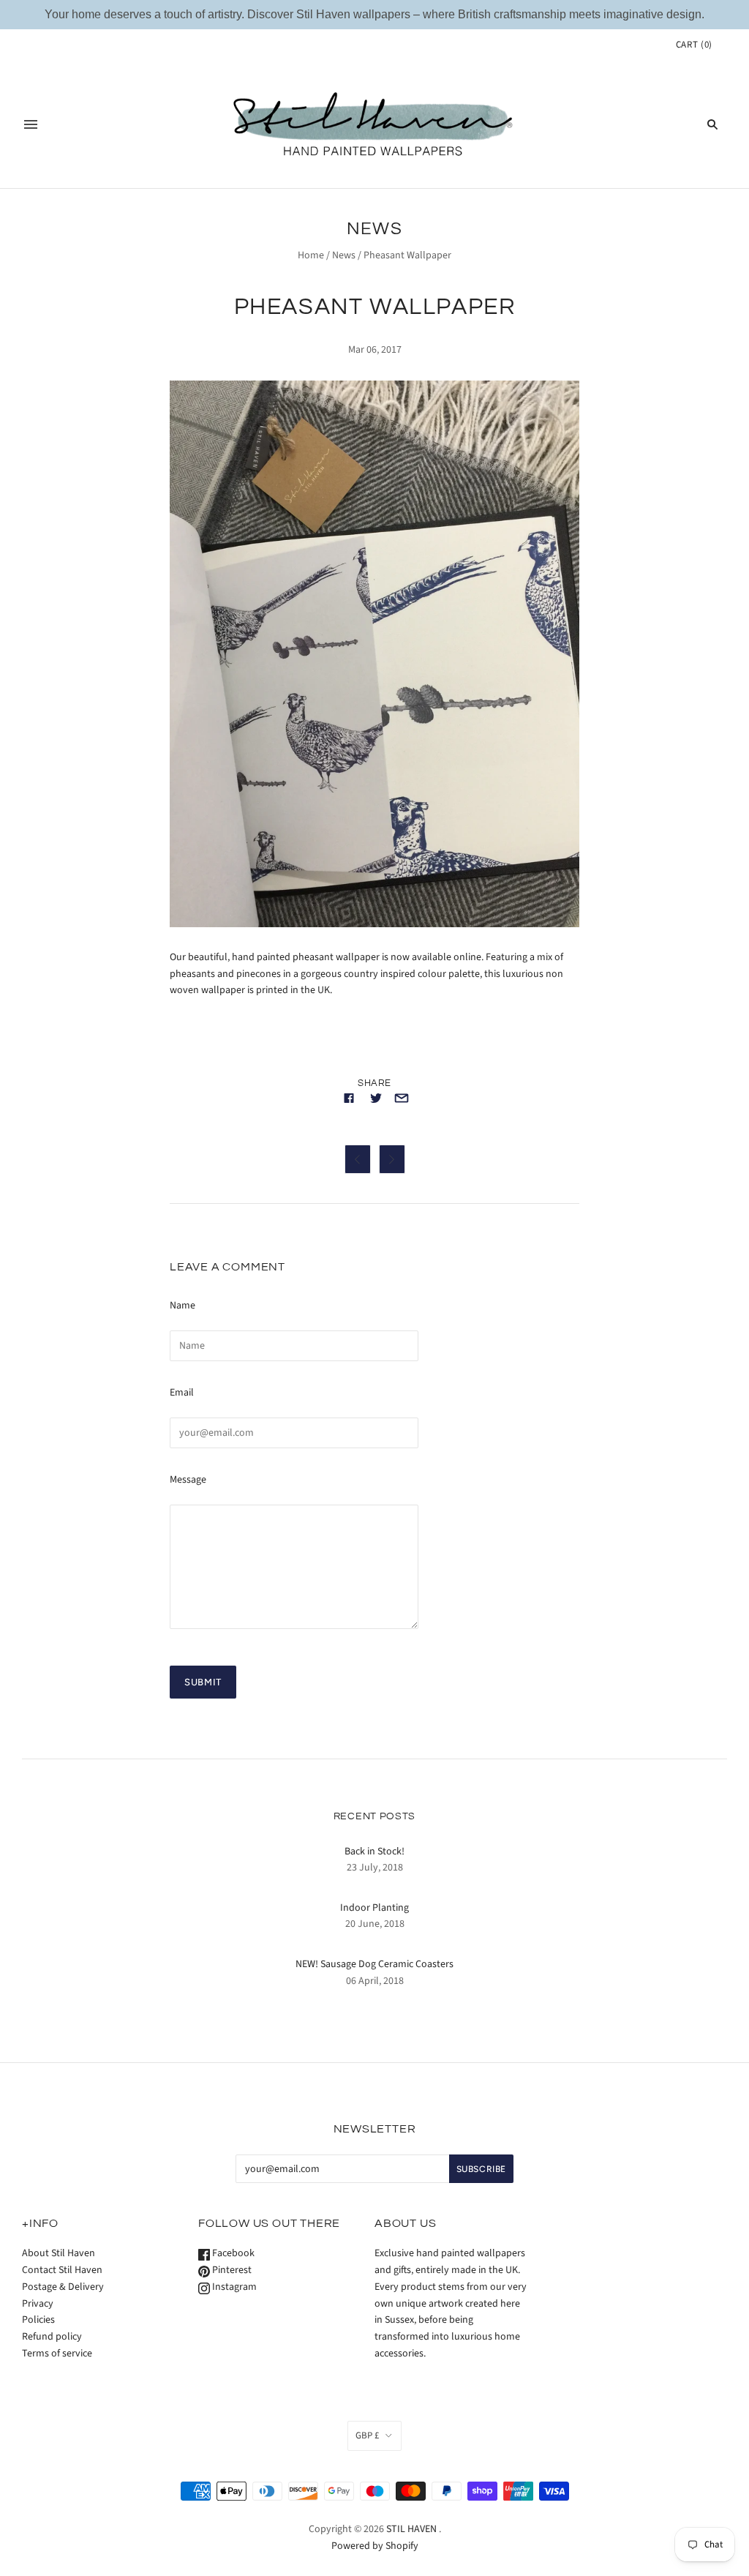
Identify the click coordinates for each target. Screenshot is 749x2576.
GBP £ (367, 2435)
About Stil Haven (59, 2253)
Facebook (232, 2253)
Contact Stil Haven (62, 2270)
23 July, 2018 (375, 1868)
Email (182, 1393)
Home (311, 255)
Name (182, 1306)
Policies (38, 2320)
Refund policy (52, 2337)
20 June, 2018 (375, 1924)
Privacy (38, 2304)
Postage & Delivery (63, 2287)
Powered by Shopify (375, 2546)
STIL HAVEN (411, 2529)
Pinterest (231, 2270)
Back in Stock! (374, 1851)
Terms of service (57, 2354)
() (694, 45)
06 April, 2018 (375, 1981)
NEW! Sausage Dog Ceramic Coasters (374, 1964)
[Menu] (31, 124)
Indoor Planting (374, 1908)
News (344, 255)
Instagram (233, 2287)
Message (188, 1480)
